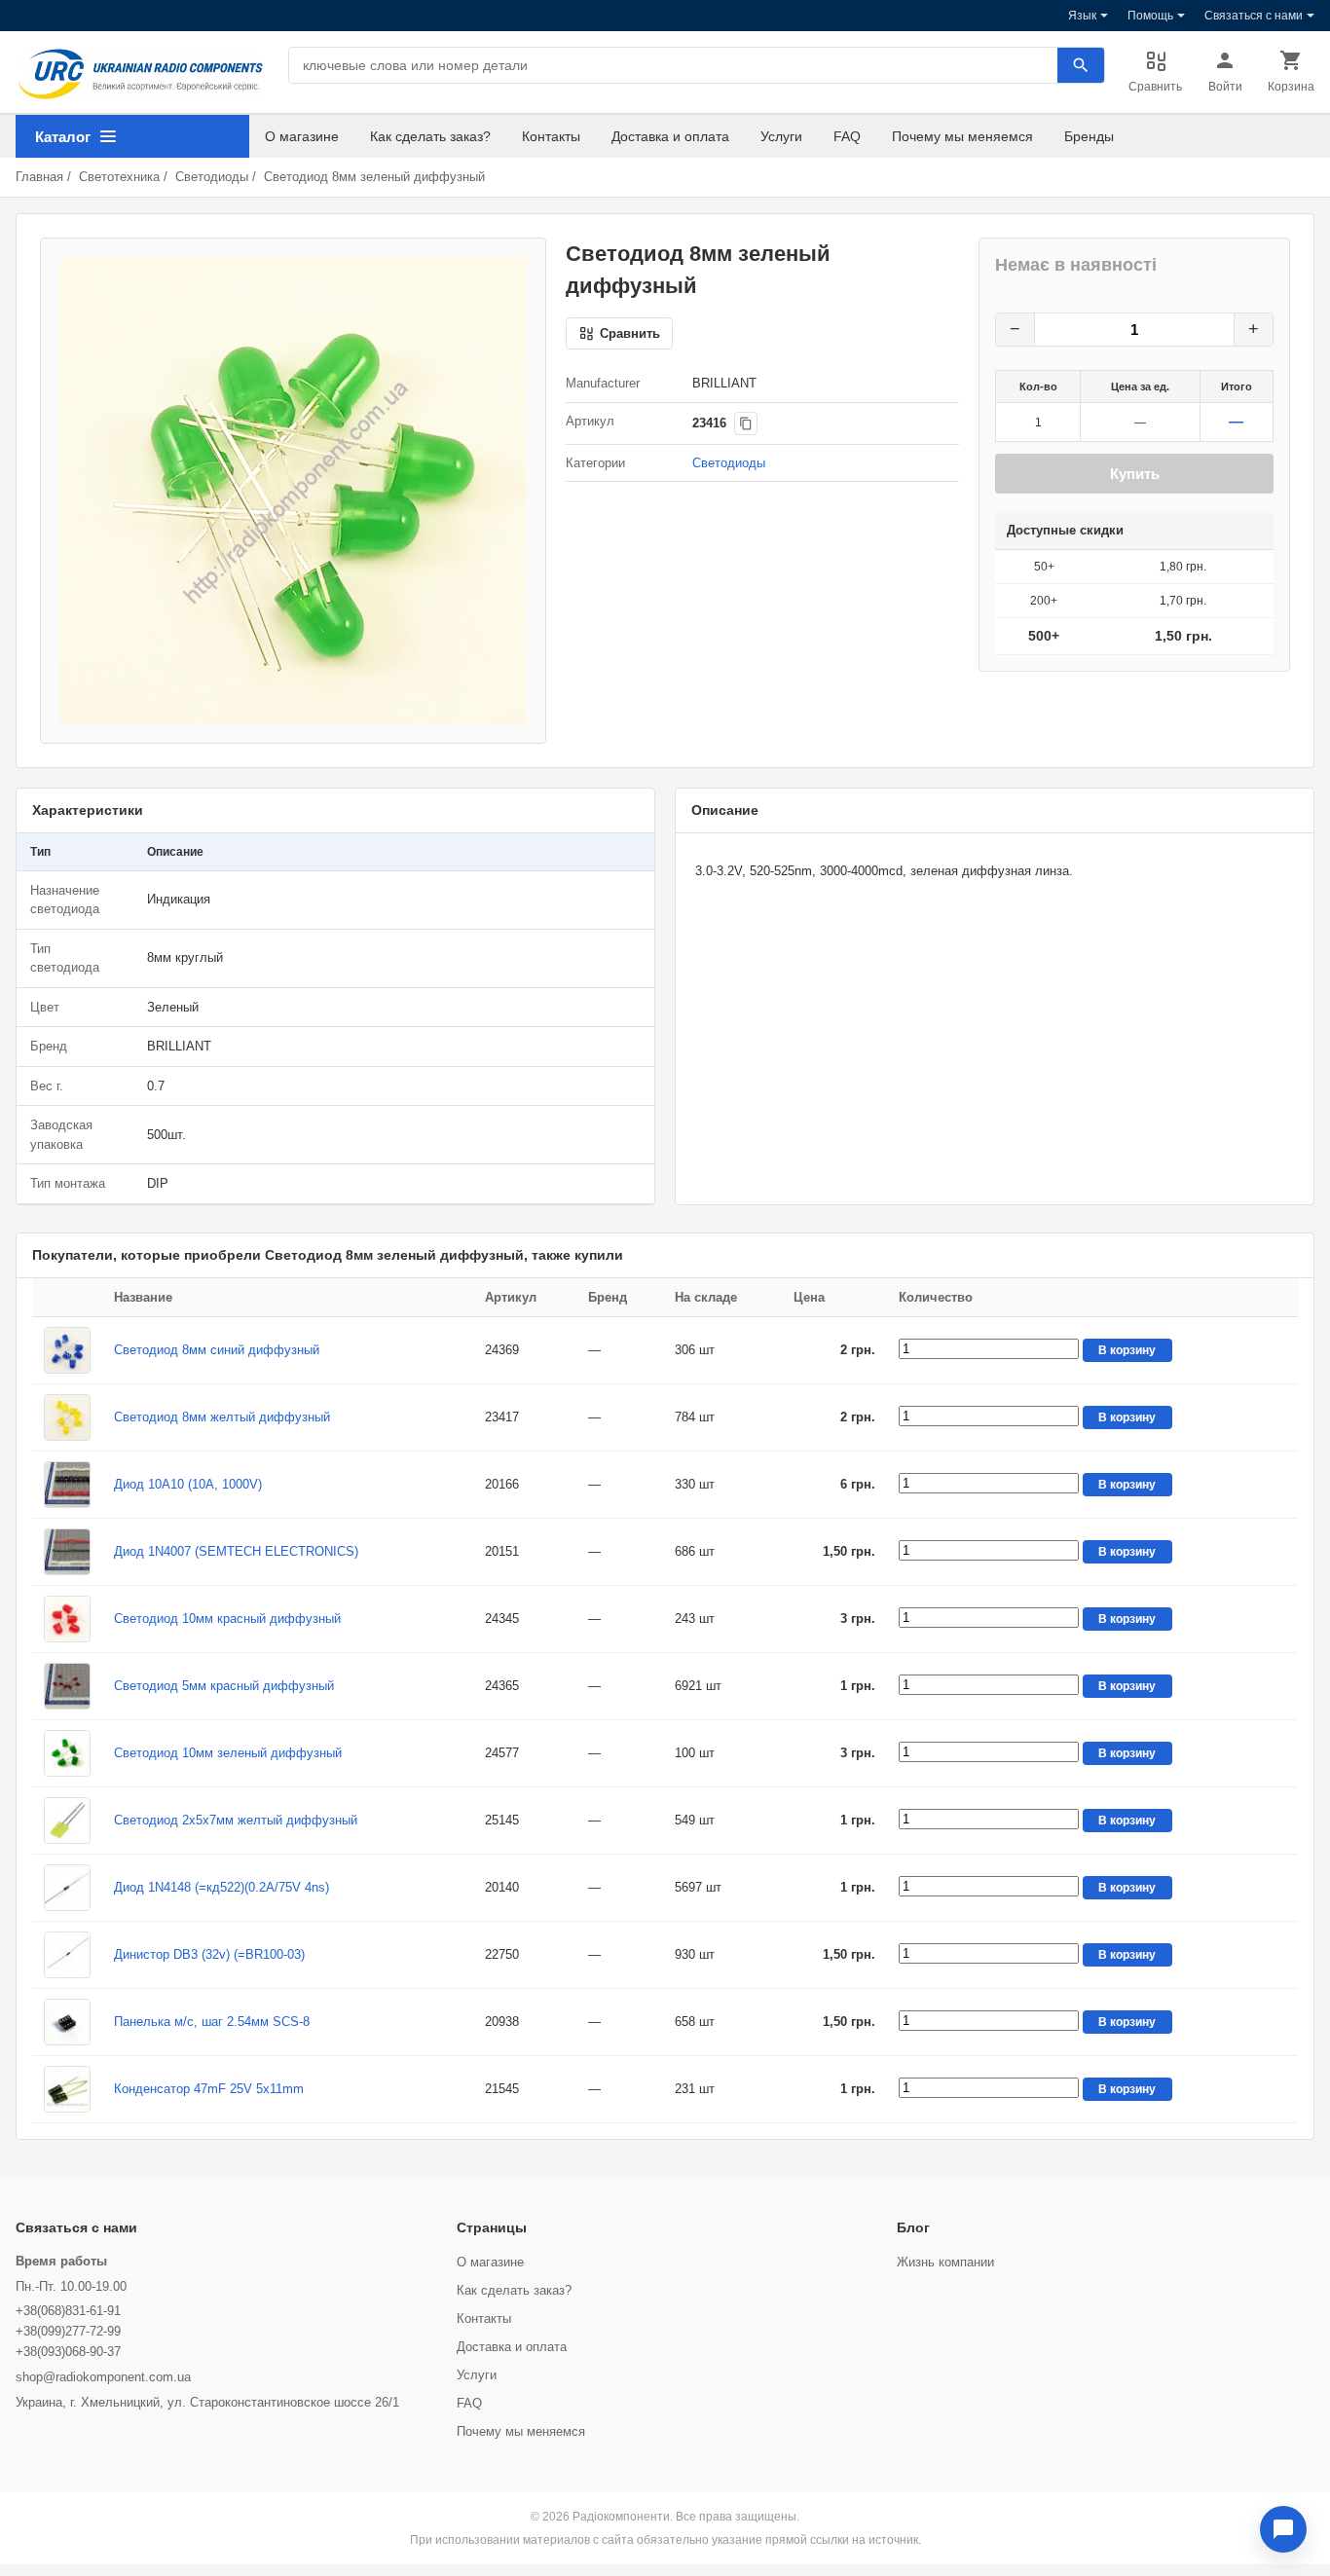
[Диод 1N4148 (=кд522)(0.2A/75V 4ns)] (67, 1888)
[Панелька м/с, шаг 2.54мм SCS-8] (67, 2022)
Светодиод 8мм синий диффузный (217, 1350)
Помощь (1150, 16)
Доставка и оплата (670, 136)
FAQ (847, 136)
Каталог (63, 137)
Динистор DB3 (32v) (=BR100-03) (209, 1954)
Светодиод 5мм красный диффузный (224, 1686)
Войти (1225, 87)
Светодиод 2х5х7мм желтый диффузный (236, 1820)
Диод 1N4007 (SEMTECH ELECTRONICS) (236, 1551)
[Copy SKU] (746, 423)
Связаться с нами (1254, 16)
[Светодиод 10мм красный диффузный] (67, 1619)
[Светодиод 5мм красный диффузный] (67, 1686)
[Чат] (1283, 2529)
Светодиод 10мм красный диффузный (227, 1619)
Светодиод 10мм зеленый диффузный (228, 1753)
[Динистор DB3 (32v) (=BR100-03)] (67, 1955)
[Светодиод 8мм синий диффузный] (67, 1350)
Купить (1135, 474)
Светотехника (119, 177)
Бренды (1089, 136)
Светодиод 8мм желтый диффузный (222, 1417)
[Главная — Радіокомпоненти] (140, 74)
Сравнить (1155, 87)
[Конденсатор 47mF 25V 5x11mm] (67, 2089)
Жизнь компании (945, 2262)
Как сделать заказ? (430, 136)
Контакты (551, 136)
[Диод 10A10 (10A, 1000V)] (67, 1485)
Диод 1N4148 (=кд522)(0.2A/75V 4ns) (222, 1887)
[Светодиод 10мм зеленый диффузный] (67, 1753)
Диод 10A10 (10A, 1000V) (188, 1484)
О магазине (302, 136)
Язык (1082, 16)
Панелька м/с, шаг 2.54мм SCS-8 (212, 2022)
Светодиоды (212, 177)
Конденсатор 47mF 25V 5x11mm (209, 2089)
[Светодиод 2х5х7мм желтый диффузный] (67, 1821)
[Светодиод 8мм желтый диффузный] (67, 1417)
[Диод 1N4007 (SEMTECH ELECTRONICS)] (67, 1552)
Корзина (1291, 87)
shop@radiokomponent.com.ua (103, 2377)
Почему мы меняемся (962, 136)
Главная (39, 177)
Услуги (781, 136)
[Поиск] (1081, 65)
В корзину (1127, 1350)
